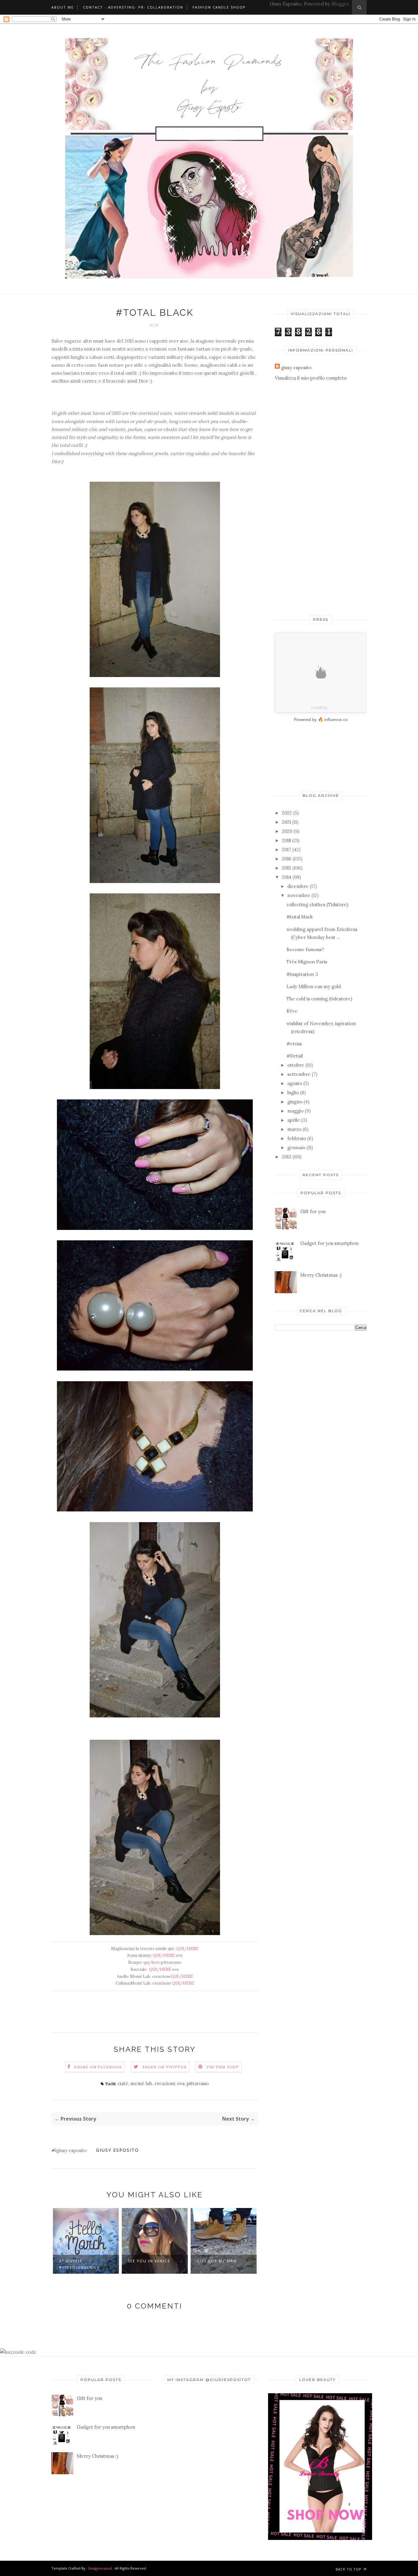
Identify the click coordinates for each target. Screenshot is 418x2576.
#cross (294, 1044)
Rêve (292, 1011)
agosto (295, 1083)
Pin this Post (223, 2067)
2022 (287, 813)
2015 (286, 868)
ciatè (123, 2083)
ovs (181, 2083)
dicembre (298, 886)
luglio (293, 1093)
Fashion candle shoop (219, 7)
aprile (294, 1120)
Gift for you (313, 1211)
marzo (294, 1129)
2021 (286, 822)
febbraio (297, 1138)
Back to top (349, 2569)
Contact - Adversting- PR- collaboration (133, 7)
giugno (295, 1102)
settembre (299, 1074)
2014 (287, 877)
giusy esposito (118, 2150)
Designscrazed (100, 2568)
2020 (287, 831)
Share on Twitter (164, 2067)
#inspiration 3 (302, 974)
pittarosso (198, 2083)
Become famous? (305, 949)
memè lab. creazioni (153, 2083)
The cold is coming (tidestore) (319, 999)
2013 (287, 1157)
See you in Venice (149, 2261)
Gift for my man (217, 2261)
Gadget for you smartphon (329, 1243)
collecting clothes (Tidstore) (317, 905)
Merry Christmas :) (321, 1275)
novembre (299, 895)
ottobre (296, 1065)
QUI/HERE (187, 1949)
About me (63, 7)
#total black (300, 917)
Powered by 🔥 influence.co (321, 719)
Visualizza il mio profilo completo (311, 378)
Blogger (340, 4)
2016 (287, 859)
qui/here (152, 1962)
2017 (286, 850)
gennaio (296, 1148)
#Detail (295, 1056)
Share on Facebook (98, 2067)
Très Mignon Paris (307, 962)
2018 (286, 840)
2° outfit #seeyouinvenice (79, 2264)
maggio (295, 1111)
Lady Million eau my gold (314, 986)
